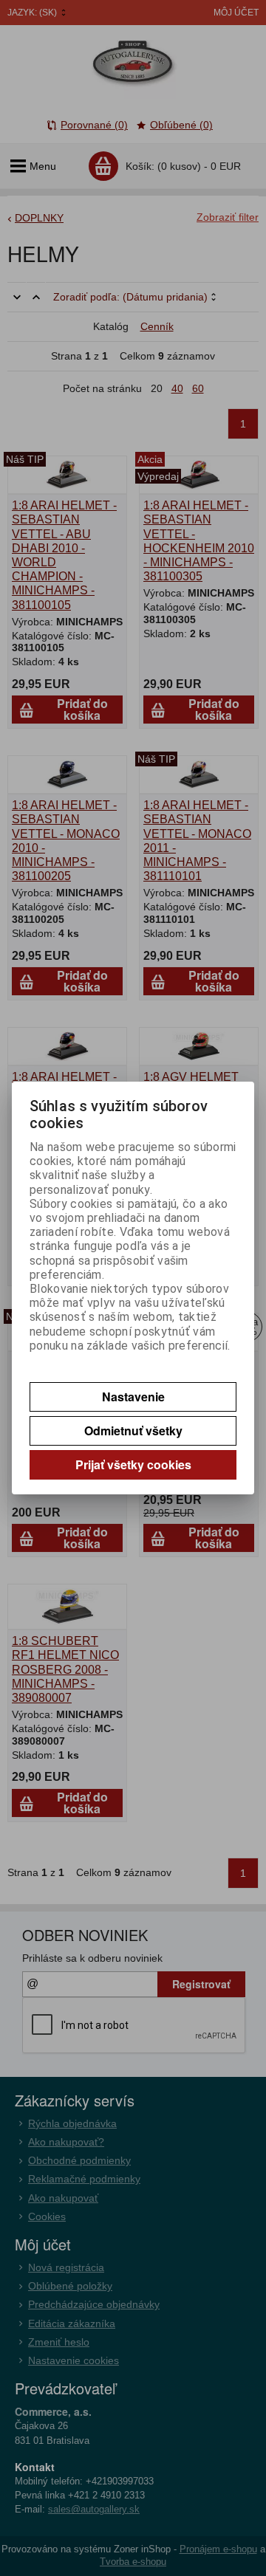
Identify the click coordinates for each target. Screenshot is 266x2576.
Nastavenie (133, 1397)
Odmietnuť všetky (133, 1430)
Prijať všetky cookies (133, 1464)
